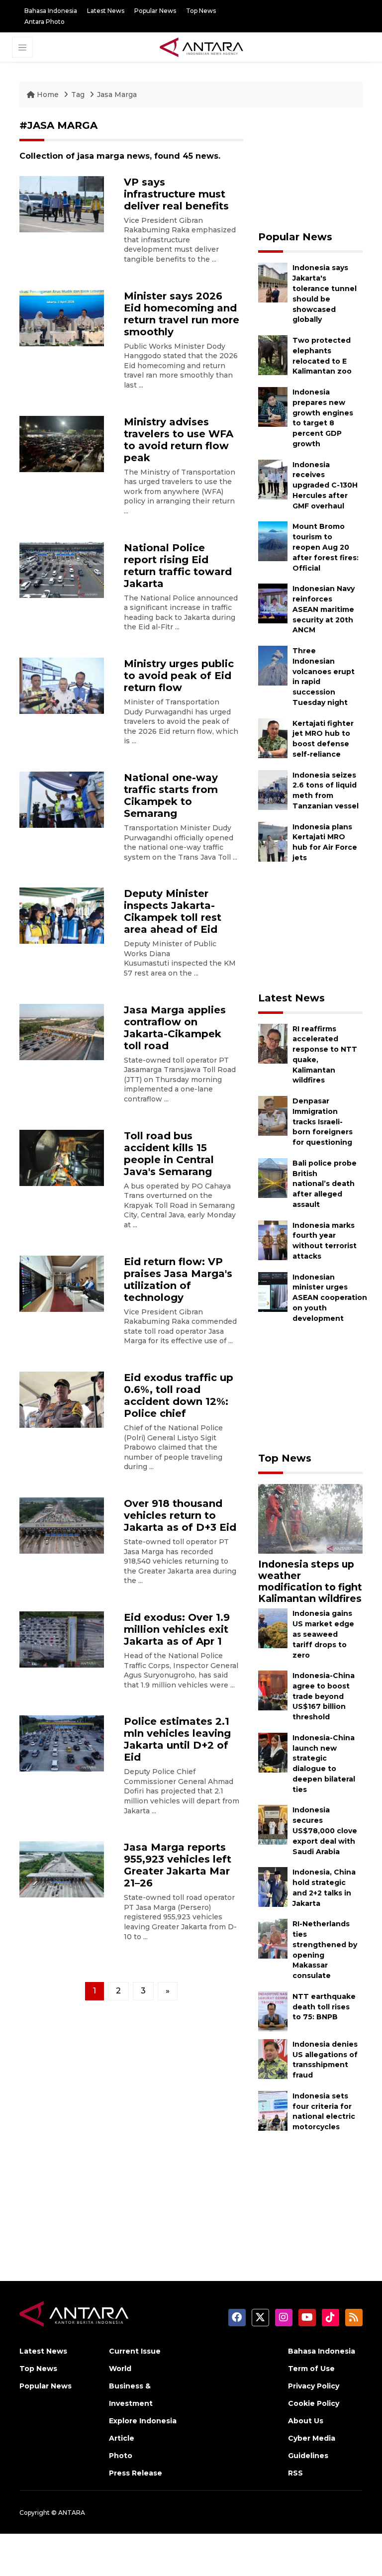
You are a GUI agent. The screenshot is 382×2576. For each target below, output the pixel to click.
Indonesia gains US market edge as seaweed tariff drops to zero (323, 1634)
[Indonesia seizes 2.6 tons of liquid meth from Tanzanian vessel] (273, 789)
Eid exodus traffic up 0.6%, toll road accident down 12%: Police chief (179, 1395)
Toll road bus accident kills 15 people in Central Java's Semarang (169, 1154)
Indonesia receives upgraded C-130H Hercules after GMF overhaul (325, 485)
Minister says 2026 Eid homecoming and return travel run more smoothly (182, 314)
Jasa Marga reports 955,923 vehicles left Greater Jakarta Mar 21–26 (178, 1865)
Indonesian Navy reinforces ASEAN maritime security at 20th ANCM (324, 609)
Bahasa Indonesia (51, 11)
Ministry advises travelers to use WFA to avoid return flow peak (179, 440)
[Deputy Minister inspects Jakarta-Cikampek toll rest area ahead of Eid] (62, 915)
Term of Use (311, 2369)
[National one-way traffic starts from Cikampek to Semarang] (62, 799)
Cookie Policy (314, 2403)
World (120, 2369)
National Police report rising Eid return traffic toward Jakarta (178, 566)
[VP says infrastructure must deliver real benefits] (62, 203)
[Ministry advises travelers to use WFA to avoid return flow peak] (62, 443)
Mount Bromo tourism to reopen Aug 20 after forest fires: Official (326, 547)
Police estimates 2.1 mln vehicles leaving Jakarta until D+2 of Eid (177, 1739)
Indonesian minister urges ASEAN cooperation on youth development (330, 1298)
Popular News (155, 11)
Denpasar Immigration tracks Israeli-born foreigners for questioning (323, 1122)
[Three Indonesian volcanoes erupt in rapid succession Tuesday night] (273, 665)
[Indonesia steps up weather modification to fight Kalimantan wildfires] (310, 1519)
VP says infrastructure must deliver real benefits (176, 194)
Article (122, 2438)
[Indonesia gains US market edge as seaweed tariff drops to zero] (273, 1628)
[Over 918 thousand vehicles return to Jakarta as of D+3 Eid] (62, 1525)
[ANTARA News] (201, 46)
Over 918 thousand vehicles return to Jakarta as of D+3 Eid (180, 1515)
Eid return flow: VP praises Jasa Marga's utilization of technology (178, 1280)
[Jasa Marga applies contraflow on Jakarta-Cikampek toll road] (62, 1031)
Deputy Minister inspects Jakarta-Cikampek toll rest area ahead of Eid (173, 911)
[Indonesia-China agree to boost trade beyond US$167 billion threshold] (273, 1690)
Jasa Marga (117, 95)
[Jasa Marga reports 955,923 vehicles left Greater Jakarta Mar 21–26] (62, 1869)
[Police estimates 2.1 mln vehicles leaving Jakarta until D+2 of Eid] (62, 1743)
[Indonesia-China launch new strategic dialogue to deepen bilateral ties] (273, 1752)
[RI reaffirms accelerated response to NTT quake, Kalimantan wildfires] (273, 1043)
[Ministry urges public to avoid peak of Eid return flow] (62, 685)
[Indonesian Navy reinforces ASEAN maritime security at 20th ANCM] (273, 603)
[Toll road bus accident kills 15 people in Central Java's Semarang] (62, 1157)
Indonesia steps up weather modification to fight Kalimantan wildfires (310, 1581)
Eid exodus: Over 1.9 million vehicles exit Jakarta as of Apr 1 (177, 1629)
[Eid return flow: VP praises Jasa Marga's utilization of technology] (62, 1283)
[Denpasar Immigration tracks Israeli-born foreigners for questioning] (273, 1115)
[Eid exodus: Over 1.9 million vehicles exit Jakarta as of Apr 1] (62, 1639)
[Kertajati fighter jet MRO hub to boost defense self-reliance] (273, 738)
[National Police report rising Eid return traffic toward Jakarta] (62, 569)
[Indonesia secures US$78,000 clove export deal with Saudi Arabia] (273, 1825)
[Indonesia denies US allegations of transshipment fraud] (273, 2058)
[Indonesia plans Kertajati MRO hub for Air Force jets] (273, 841)
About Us (306, 2421)
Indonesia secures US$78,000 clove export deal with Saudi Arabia (325, 1831)
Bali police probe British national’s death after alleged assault (325, 1184)
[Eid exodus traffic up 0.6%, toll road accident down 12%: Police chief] (62, 1399)
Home (48, 95)
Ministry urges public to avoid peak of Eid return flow (179, 676)
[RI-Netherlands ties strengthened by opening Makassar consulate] (273, 1938)
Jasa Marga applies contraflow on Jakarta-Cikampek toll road (175, 1028)
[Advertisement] (310, 169)
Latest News (106, 11)
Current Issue (135, 2351)
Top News (201, 11)
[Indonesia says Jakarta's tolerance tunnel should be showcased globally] (273, 282)
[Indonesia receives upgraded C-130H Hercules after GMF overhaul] (273, 479)
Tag (78, 95)
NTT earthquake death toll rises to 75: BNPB (324, 2007)
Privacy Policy (314, 2386)
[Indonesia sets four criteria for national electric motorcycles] (273, 2110)
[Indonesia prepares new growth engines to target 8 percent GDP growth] (273, 406)
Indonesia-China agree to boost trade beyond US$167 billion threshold (324, 1696)
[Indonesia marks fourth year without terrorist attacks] (273, 1239)
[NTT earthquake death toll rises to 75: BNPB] (273, 2011)
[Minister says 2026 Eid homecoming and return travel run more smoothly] (62, 317)
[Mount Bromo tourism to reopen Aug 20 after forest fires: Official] (273, 541)
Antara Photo (45, 22)
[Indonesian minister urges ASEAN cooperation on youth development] (273, 1291)
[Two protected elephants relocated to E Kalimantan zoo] (273, 354)
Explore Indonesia (143, 2421)
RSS (295, 2473)
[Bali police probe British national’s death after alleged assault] (273, 1177)
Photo (121, 2456)
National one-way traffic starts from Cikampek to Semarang (171, 795)
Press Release (136, 2473)
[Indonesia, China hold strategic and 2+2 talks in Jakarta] (273, 1886)
